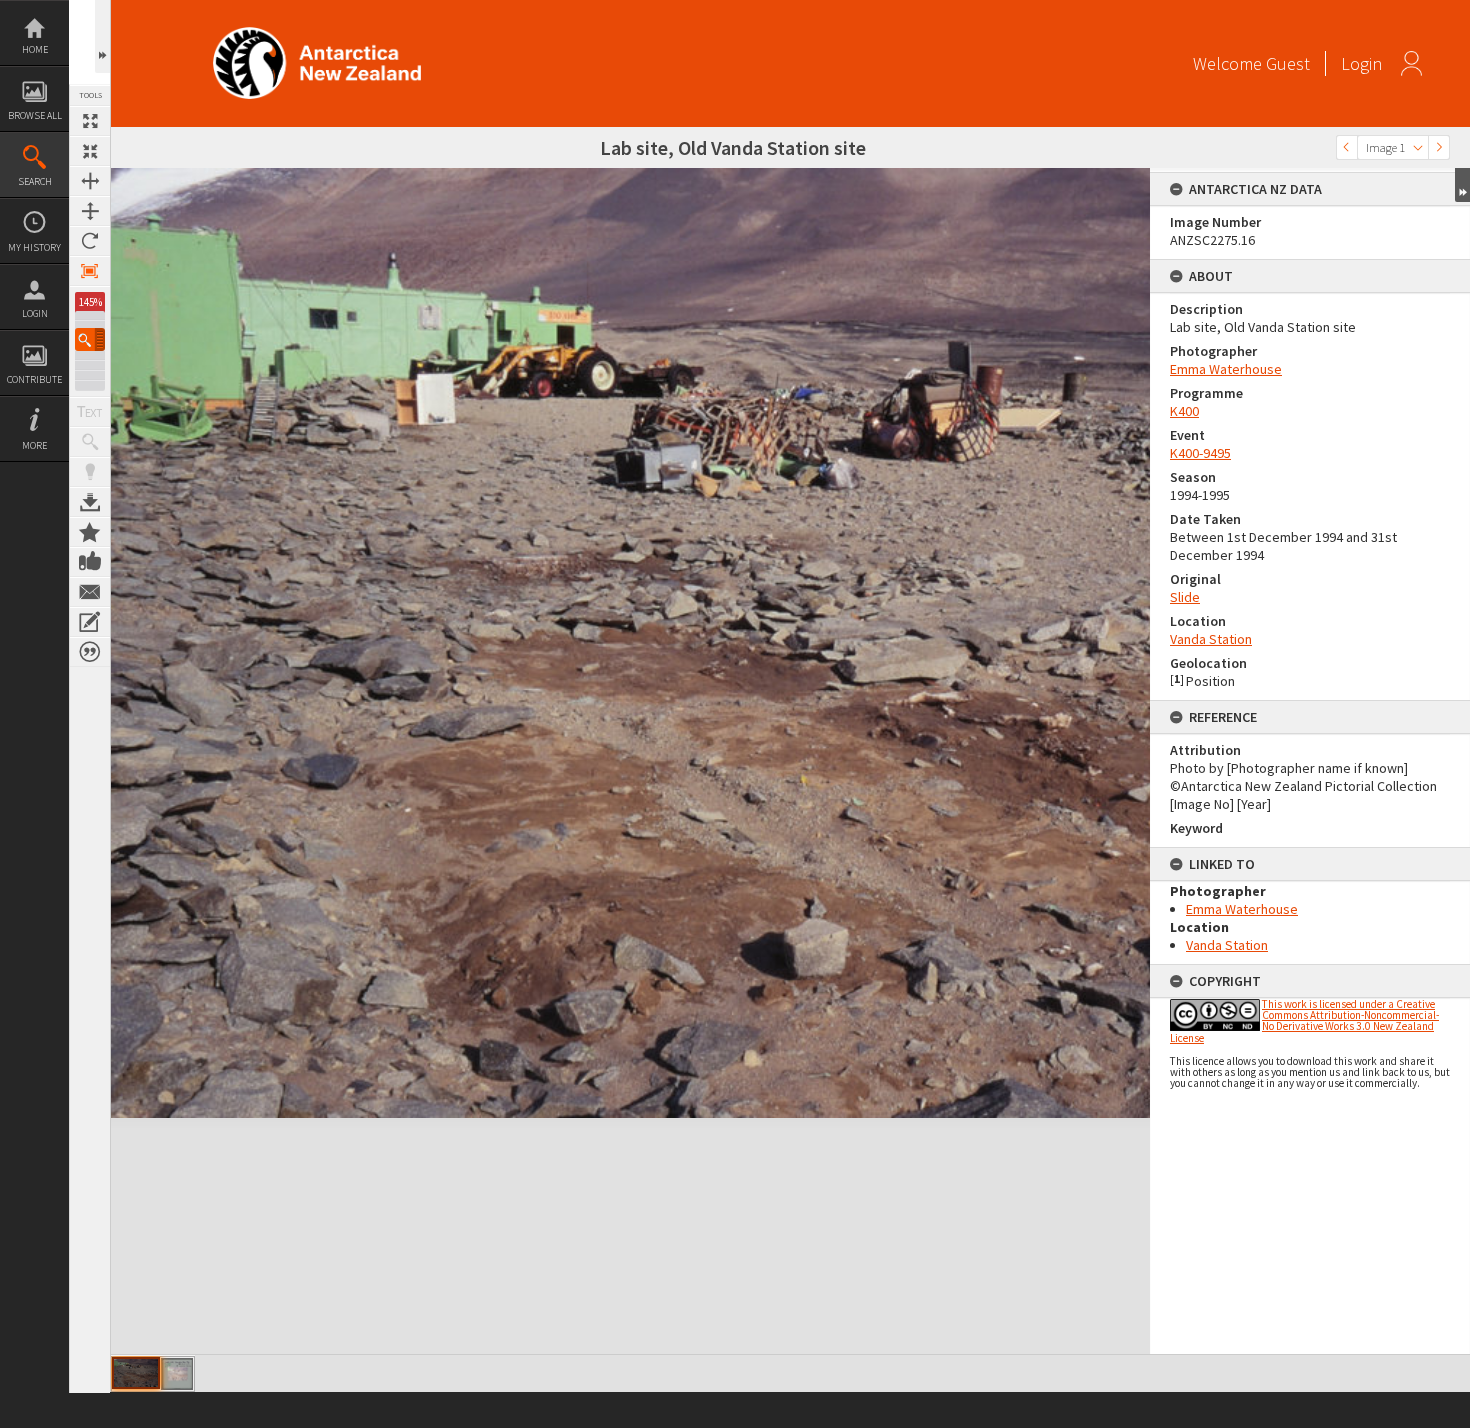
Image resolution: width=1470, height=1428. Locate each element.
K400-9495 (1200, 453)
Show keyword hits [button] (90, 442)
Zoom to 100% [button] (90, 271)
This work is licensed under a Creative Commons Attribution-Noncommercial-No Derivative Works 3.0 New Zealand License (1304, 1021)
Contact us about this (90, 592)
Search (35, 181)
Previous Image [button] (1347, 147)
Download (90, 502)
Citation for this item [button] (90, 652)
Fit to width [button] (90, 181)
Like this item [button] (90, 562)
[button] (90, 339)
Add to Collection (90, 532)
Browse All (35, 115)
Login (35, 313)
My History (34, 247)
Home (35, 49)
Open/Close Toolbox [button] (102, 36)
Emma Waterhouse (1226, 369)
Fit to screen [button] (90, 151)
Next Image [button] (1439, 147)
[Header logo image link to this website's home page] (317, 33)
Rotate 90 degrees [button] (90, 241)
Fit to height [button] (90, 211)
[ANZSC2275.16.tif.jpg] (136, 1373)
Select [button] (1418, 147)
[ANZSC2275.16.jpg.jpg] (177, 1374)
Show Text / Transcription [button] (90, 412)
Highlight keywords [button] (90, 472)
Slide (1185, 597)
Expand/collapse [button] (1462, 185)
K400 (1184, 411)
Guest (1288, 63)
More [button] (34, 445)
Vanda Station (1211, 639)
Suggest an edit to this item (90, 622)
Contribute (34, 379)
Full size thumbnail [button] (90, 121)
